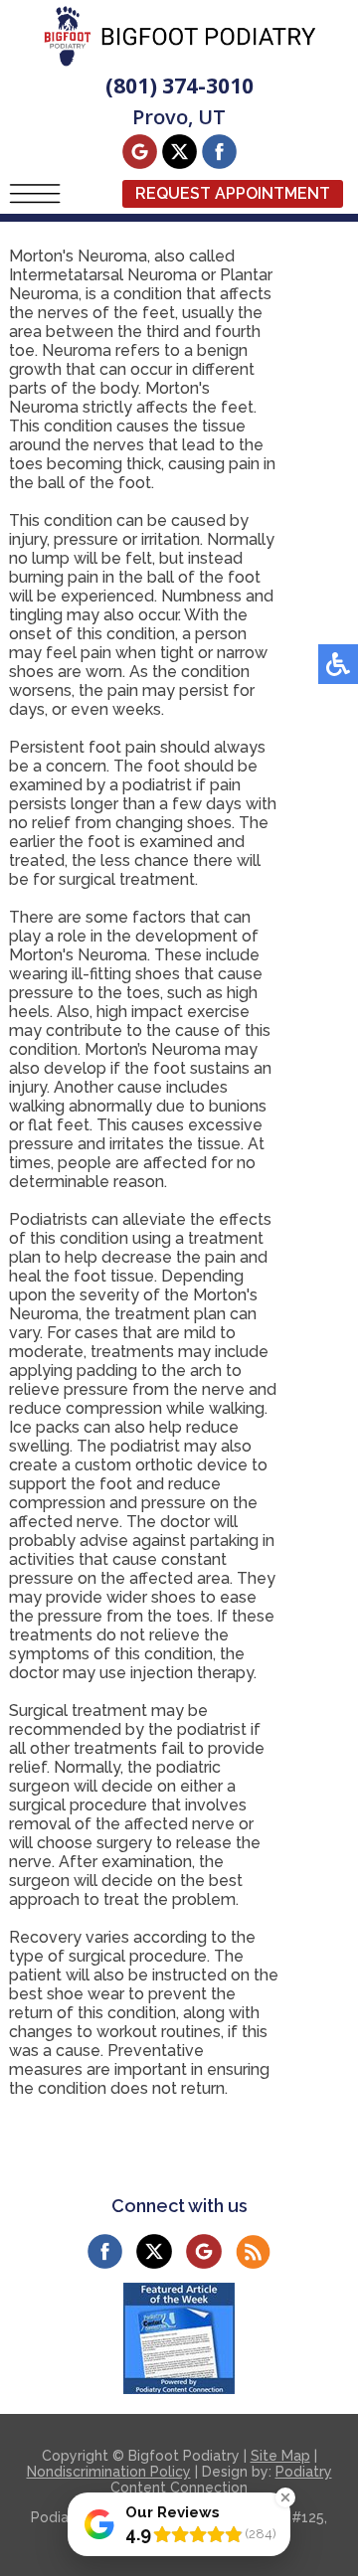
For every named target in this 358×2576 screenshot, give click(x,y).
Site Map (280, 2456)
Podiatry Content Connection (221, 2480)
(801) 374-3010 (179, 86)
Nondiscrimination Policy (109, 2472)
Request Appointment (233, 193)
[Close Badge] (285, 2497)
